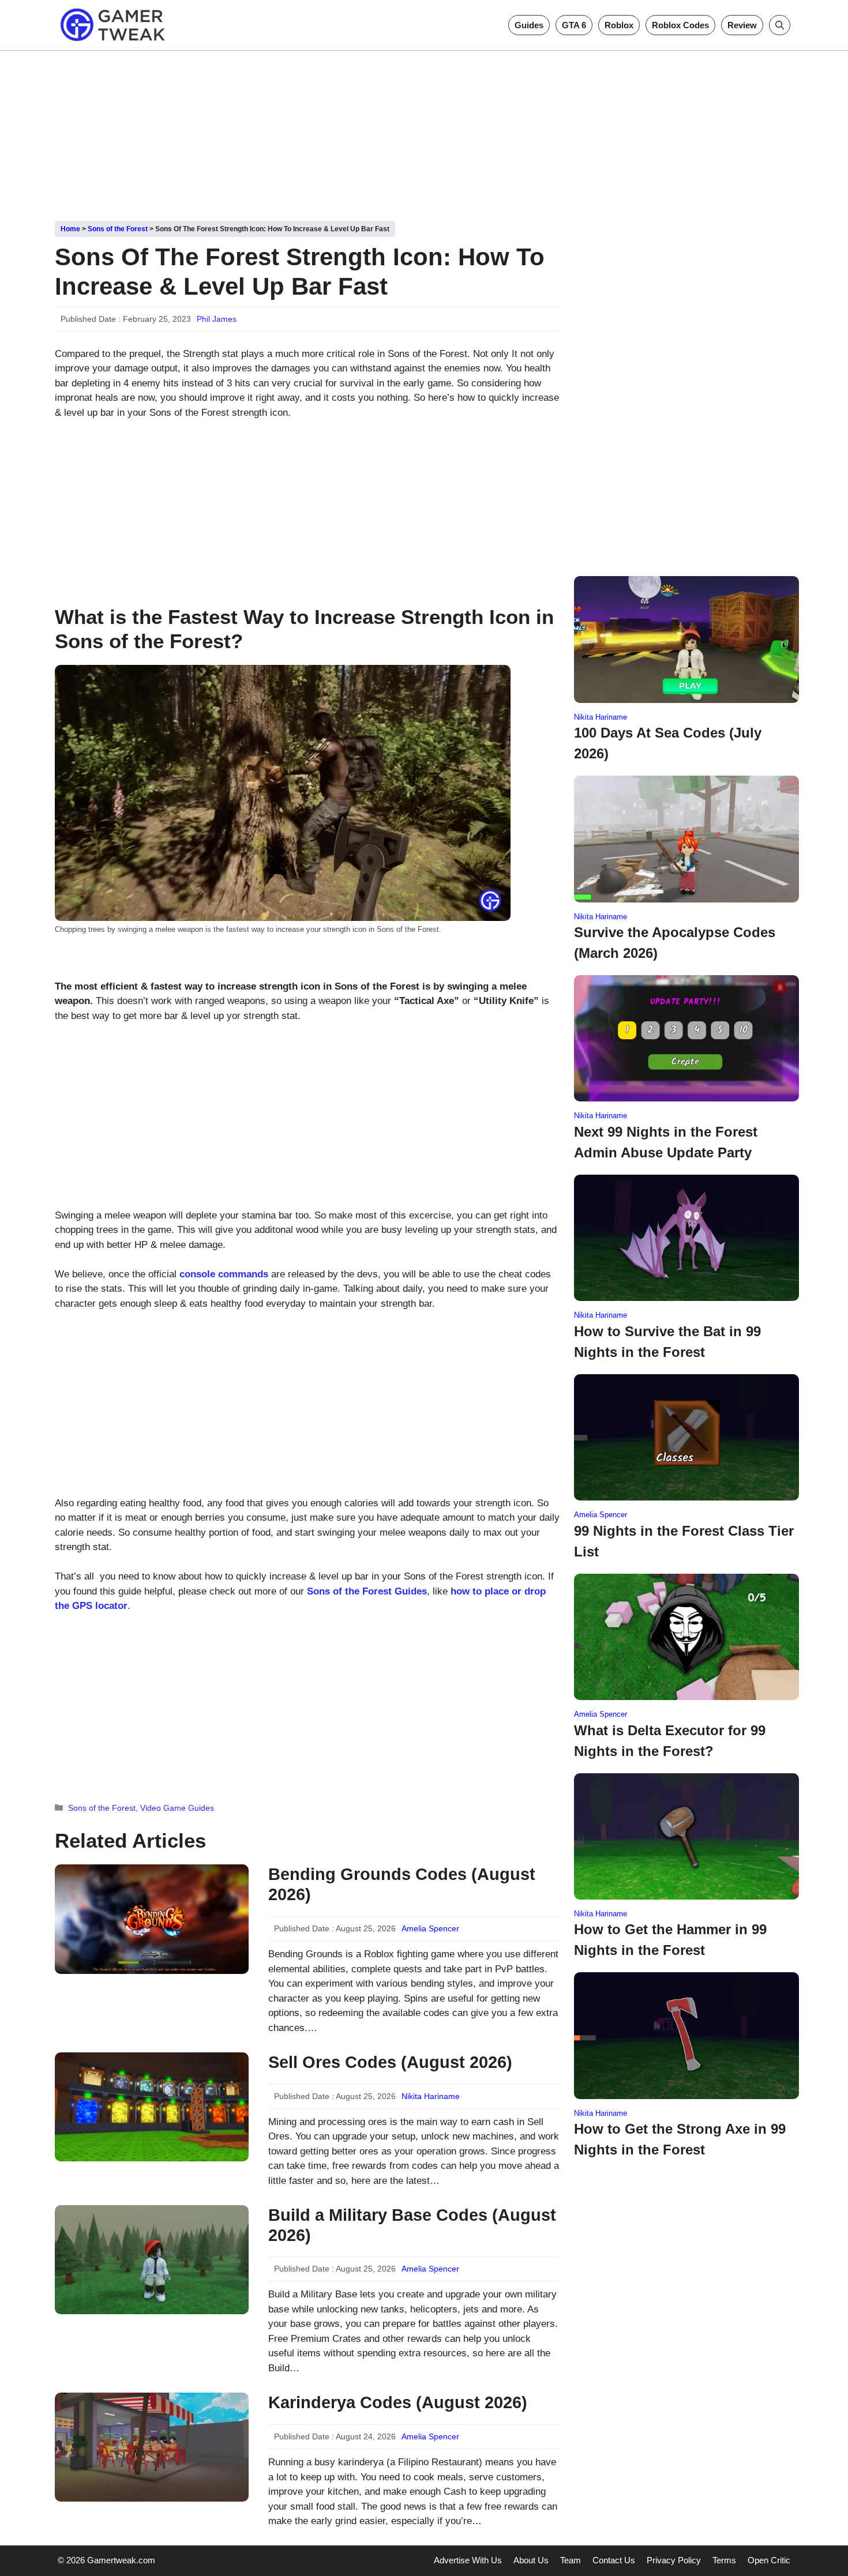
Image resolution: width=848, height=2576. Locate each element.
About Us (531, 2560)
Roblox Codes (680, 25)
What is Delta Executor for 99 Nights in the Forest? (670, 1741)
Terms (724, 2560)
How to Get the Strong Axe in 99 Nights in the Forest (680, 2139)
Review (742, 25)
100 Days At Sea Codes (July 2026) (668, 743)
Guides (529, 25)
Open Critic (769, 2560)
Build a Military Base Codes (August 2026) (412, 2225)
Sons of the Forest (118, 229)
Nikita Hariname (431, 2096)
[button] (780, 25)
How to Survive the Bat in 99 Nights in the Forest (667, 1342)
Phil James (217, 319)
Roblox (619, 25)
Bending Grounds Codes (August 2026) (402, 1884)
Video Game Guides (177, 1808)
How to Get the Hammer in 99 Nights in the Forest (670, 1940)
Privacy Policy (674, 2560)
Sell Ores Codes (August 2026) (390, 2062)
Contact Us (614, 2560)
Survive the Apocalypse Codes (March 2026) (675, 943)
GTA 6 (574, 25)
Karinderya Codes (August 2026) (398, 2402)
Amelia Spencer (430, 1928)
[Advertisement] (424, 131)
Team (571, 2560)
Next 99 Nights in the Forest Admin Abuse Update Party (666, 1142)
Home (70, 229)
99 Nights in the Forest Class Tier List (684, 1541)
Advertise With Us (468, 2560)
